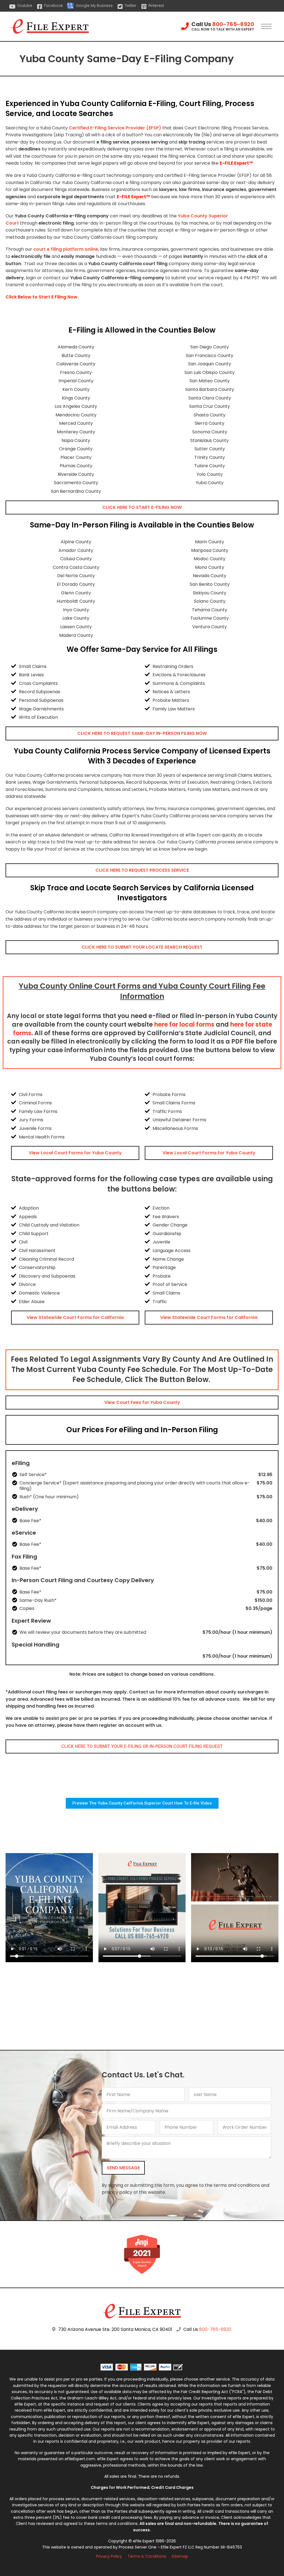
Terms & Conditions (147, 2556)
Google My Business (94, 6)
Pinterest (156, 6)
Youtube (25, 6)
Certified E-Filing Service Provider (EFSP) (115, 128)
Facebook (53, 6)
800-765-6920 (233, 24)
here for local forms (184, 1025)
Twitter (130, 6)
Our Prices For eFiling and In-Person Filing (142, 1430)
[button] (142, 507)
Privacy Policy (109, 2556)
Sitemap (180, 2556)
